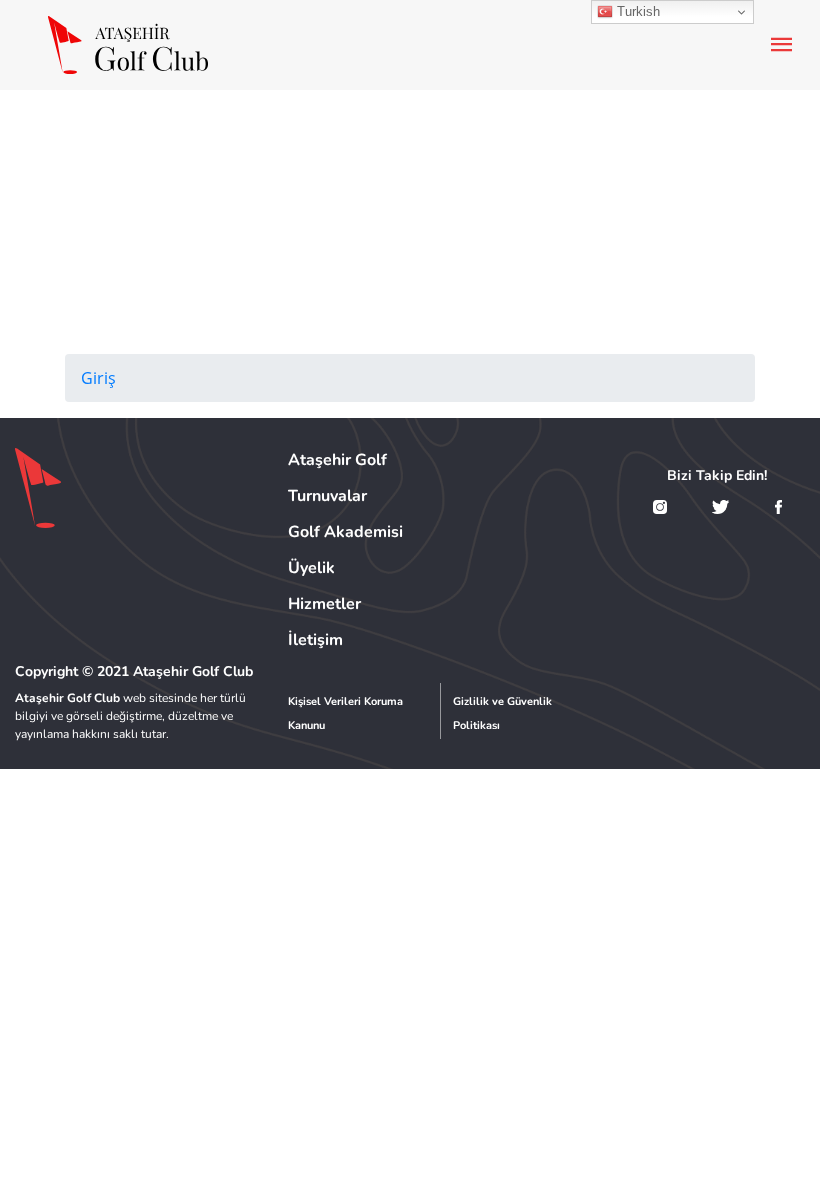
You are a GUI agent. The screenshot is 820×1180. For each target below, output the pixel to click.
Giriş (98, 378)
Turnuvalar (327, 496)
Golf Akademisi (345, 532)
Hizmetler (324, 604)
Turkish (636, 11)
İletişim (315, 640)
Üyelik (311, 568)
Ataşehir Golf (337, 460)
